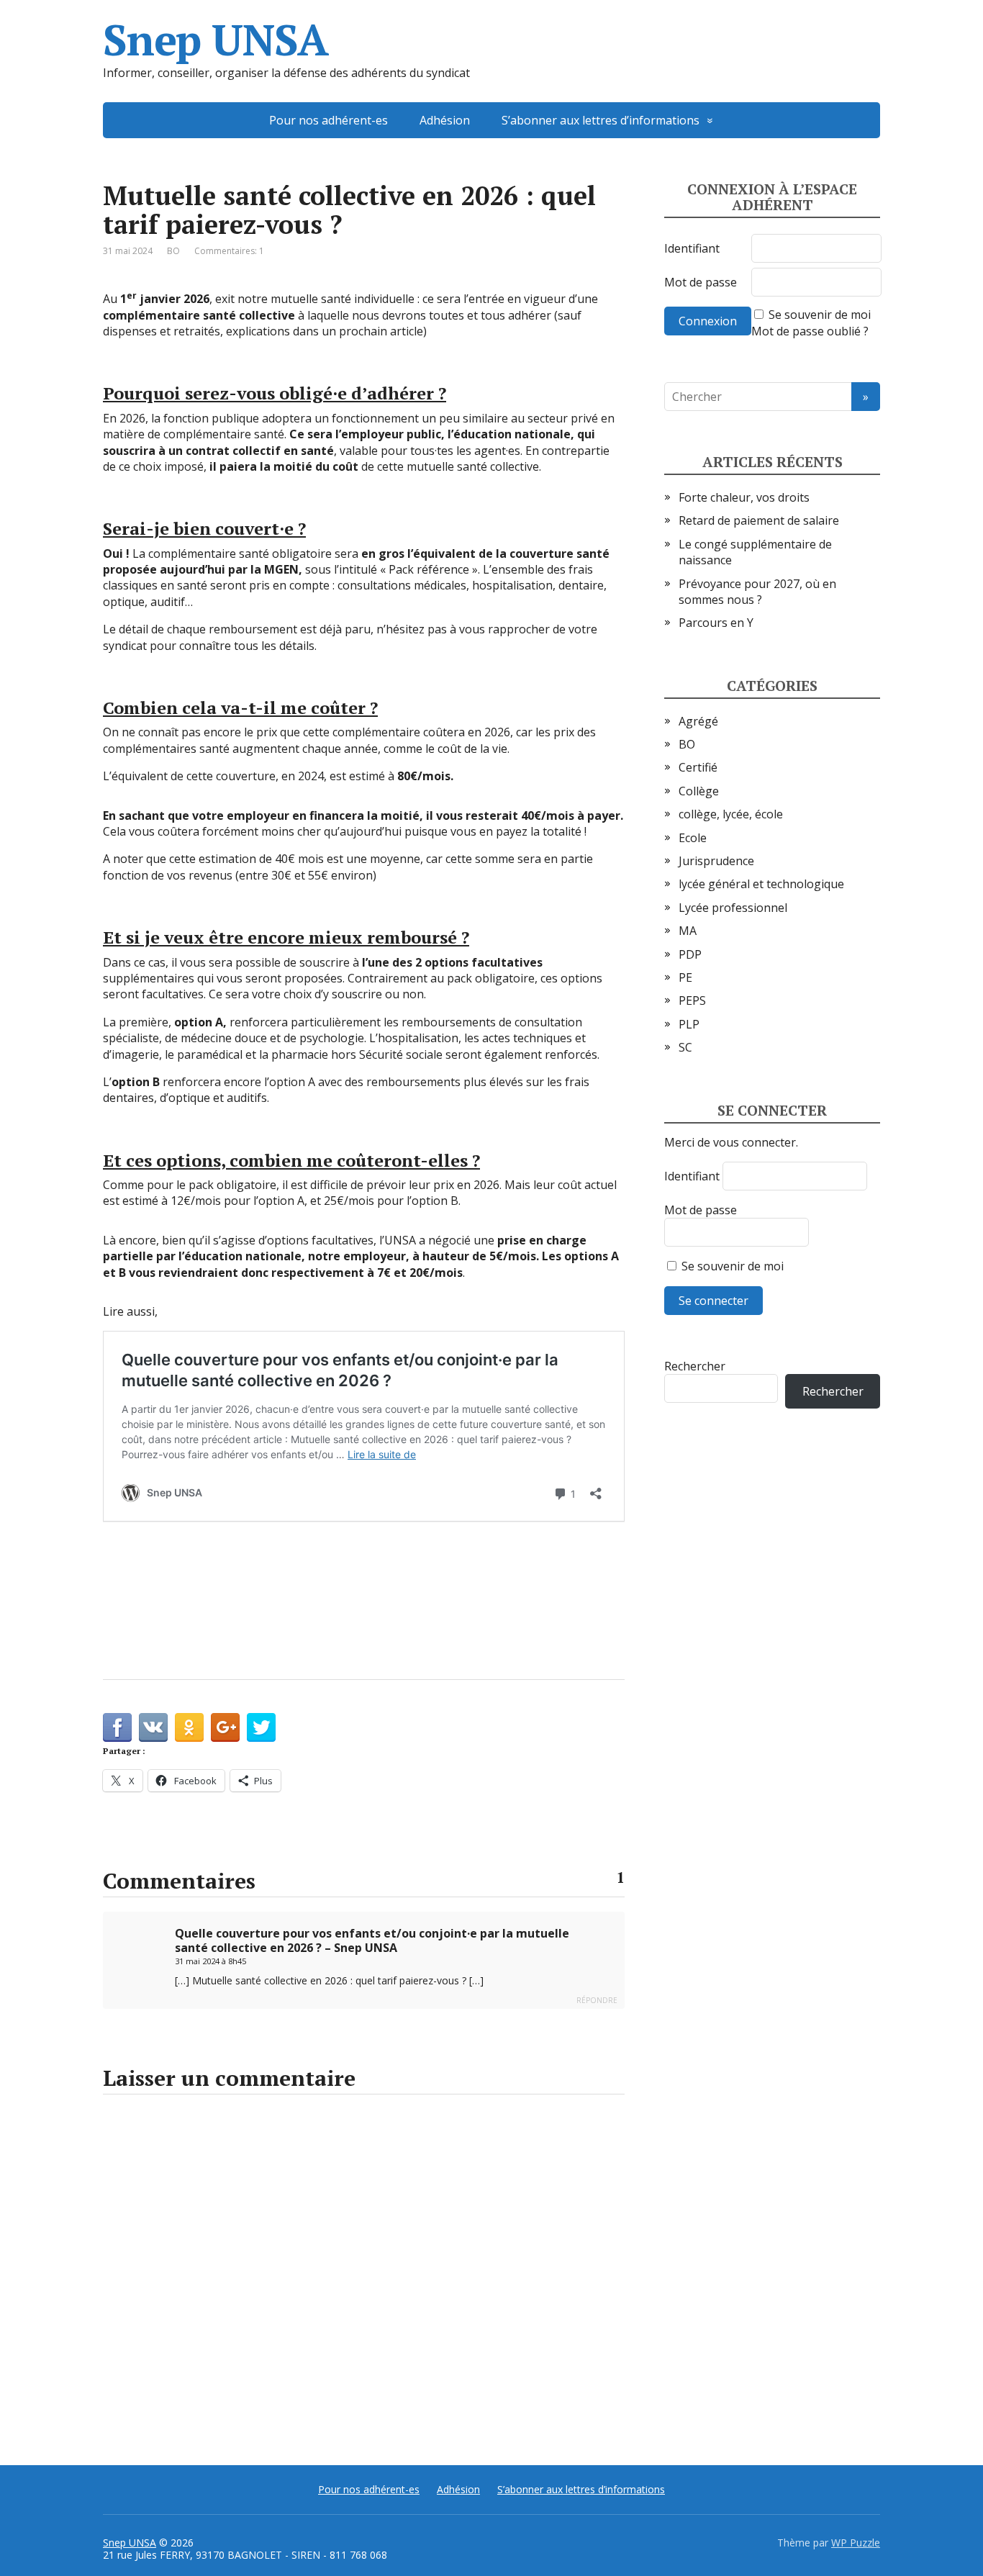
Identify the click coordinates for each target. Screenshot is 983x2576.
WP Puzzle (856, 2543)
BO (173, 251)
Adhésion (445, 120)
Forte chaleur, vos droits (744, 497)
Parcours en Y (716, 623)
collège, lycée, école (731, 814)
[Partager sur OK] (189, 1727)
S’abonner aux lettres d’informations (601, 120)
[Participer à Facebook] (117, 1727)
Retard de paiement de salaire (759, 520)
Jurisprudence (716, 861)
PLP (689, 1024)
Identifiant (692, 248)
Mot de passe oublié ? (810, 331)
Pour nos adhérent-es (329, 120)
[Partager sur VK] (153, 1727)
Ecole (693, 838)
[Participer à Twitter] (261, 1727)
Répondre (597, 2000)
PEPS (692, 1000)
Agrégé (698, 721)
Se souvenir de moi (820, 315)
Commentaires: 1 (229, 251)
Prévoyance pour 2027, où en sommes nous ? (757, 592)
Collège (699, 791)
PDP (690, 954)
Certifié (698, 767)
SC (685, 1047)
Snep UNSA (216, 40)
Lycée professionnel (733, 908)
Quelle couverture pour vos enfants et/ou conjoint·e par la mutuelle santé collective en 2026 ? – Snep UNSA (372, 1940)
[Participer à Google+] (225, 1727)
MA (688, 931)
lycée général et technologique (761, 884)
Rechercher (695, 1366)
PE (685, 977)
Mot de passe (701, 282)
